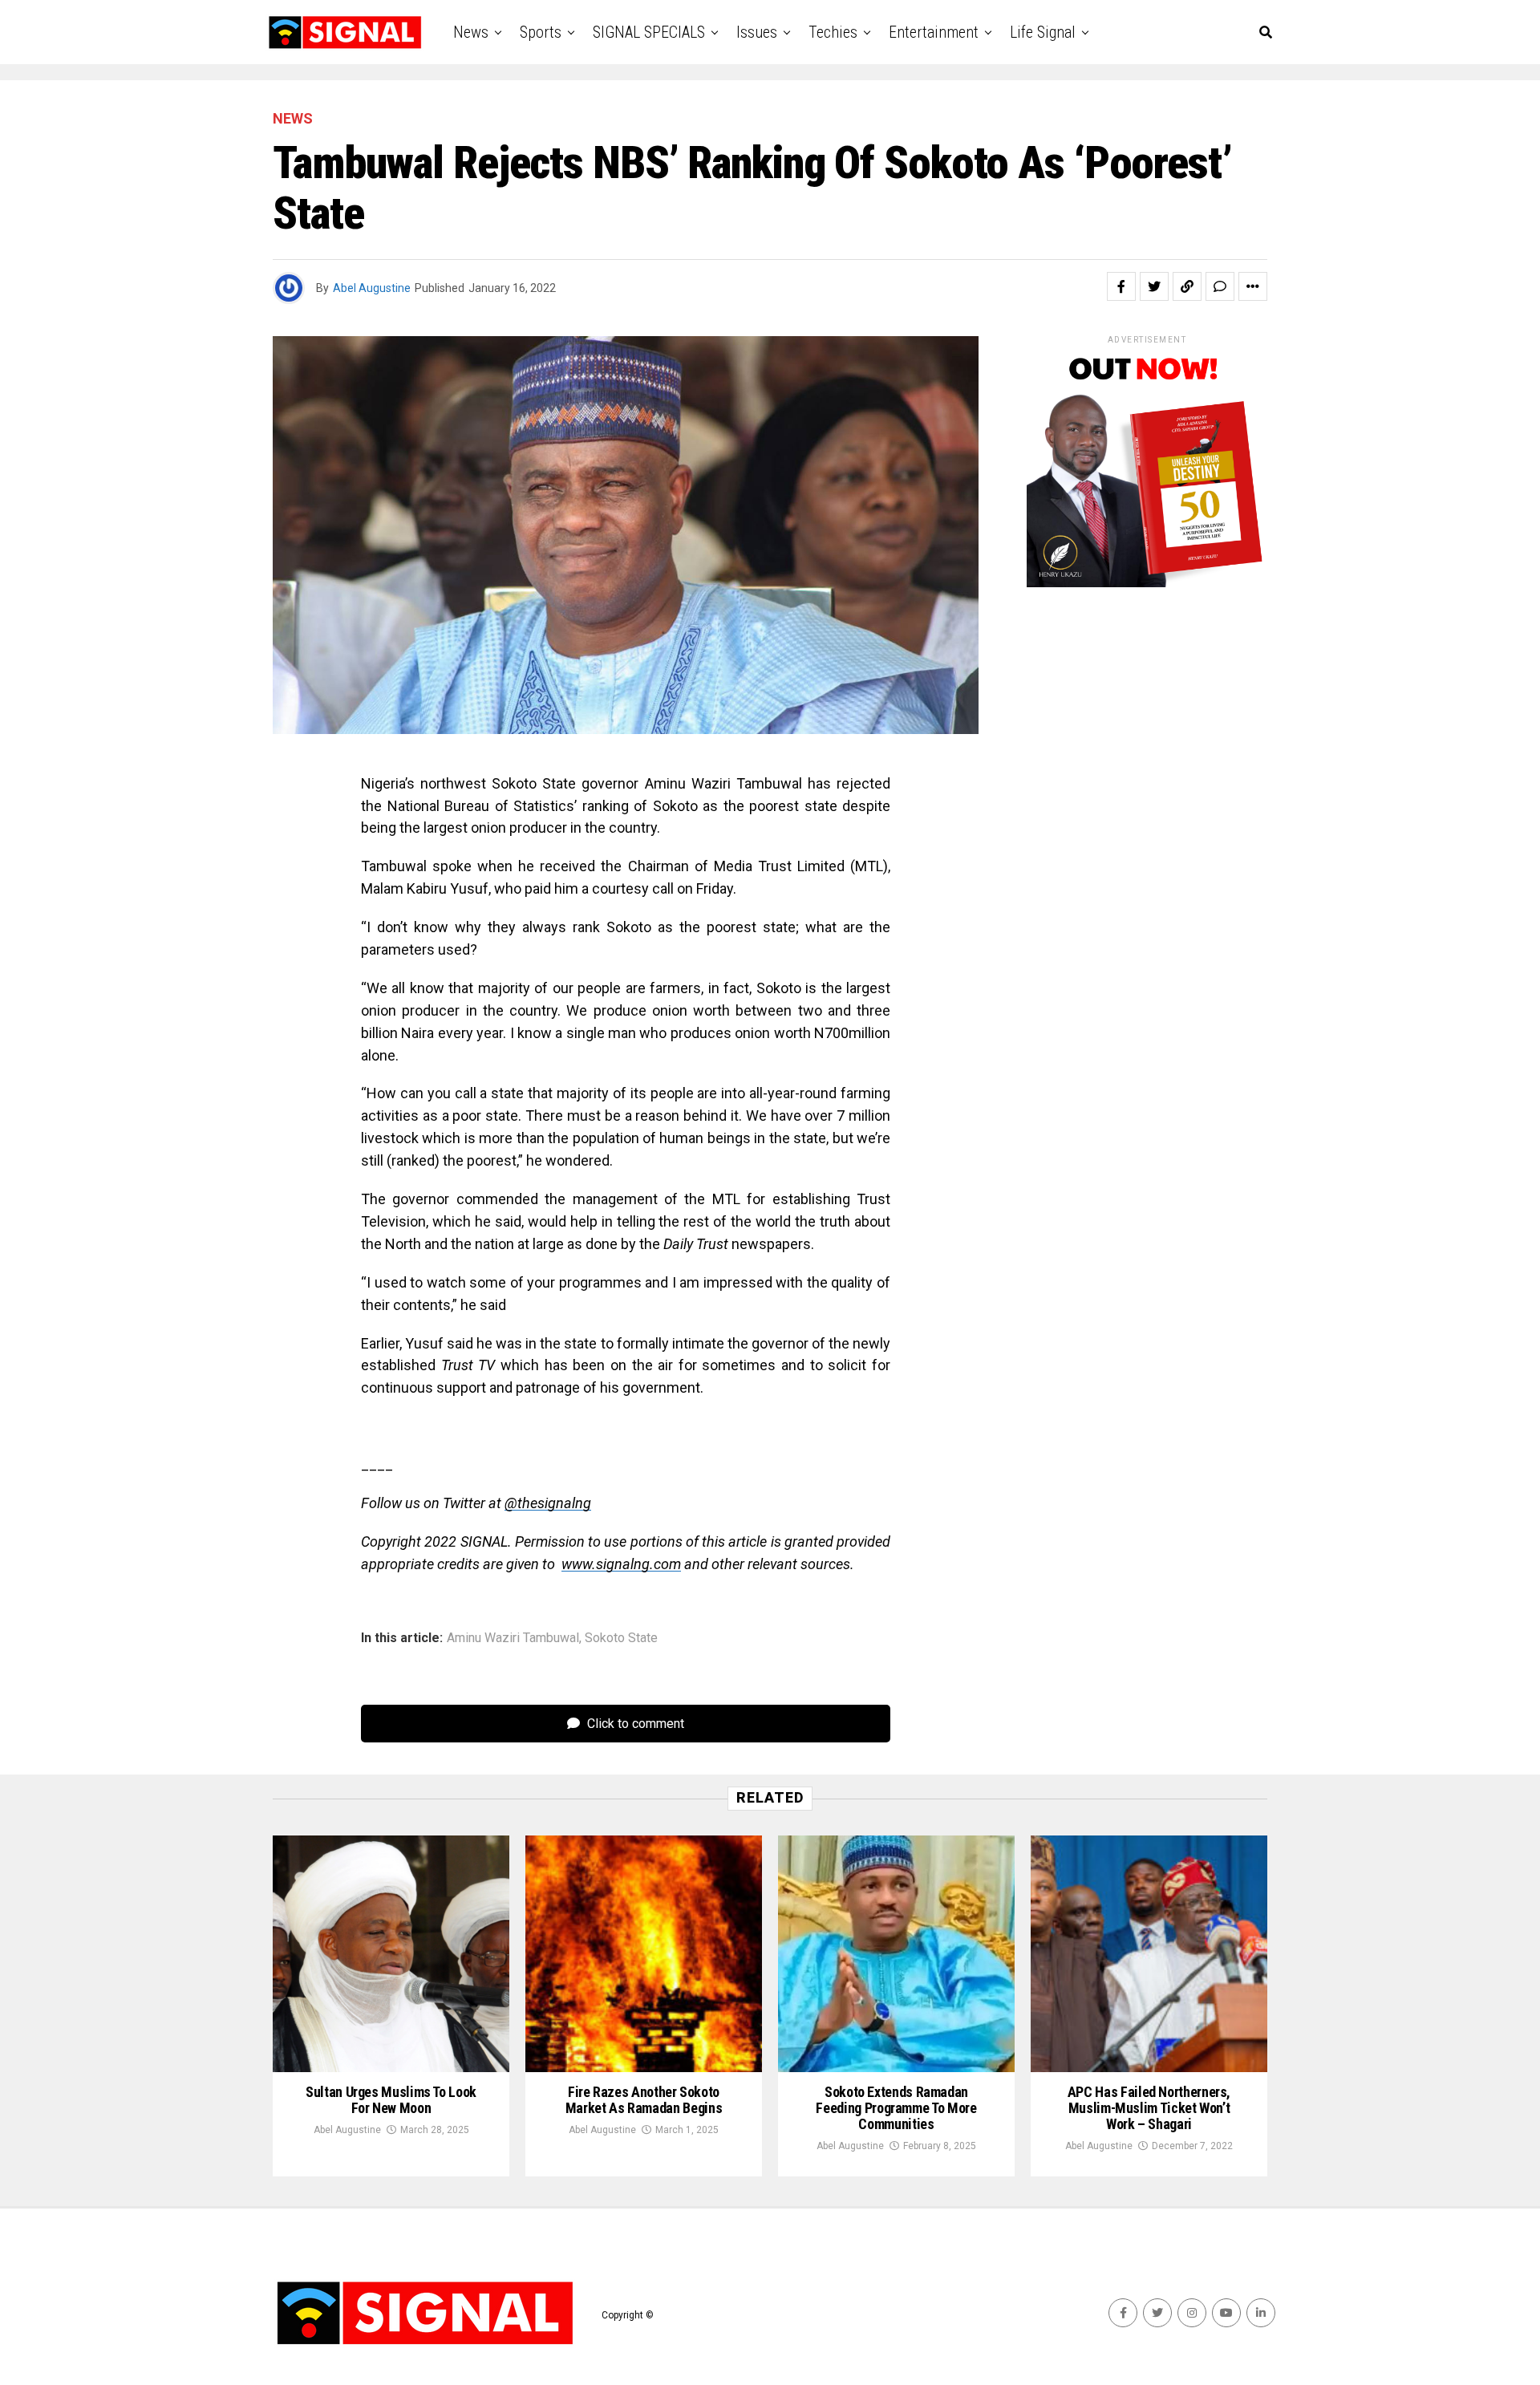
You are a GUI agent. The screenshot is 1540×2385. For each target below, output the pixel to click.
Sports (541, 32)
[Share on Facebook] (1121, 286)
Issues (757, 32)
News (471, 32)
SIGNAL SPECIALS (649, 32)
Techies (833, 32)
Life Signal (1043, 32)
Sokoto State (621, 1638)
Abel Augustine (372, 288)
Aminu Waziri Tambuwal (513, 1638)
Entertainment (934, 32)
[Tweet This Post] (1154, 286)
